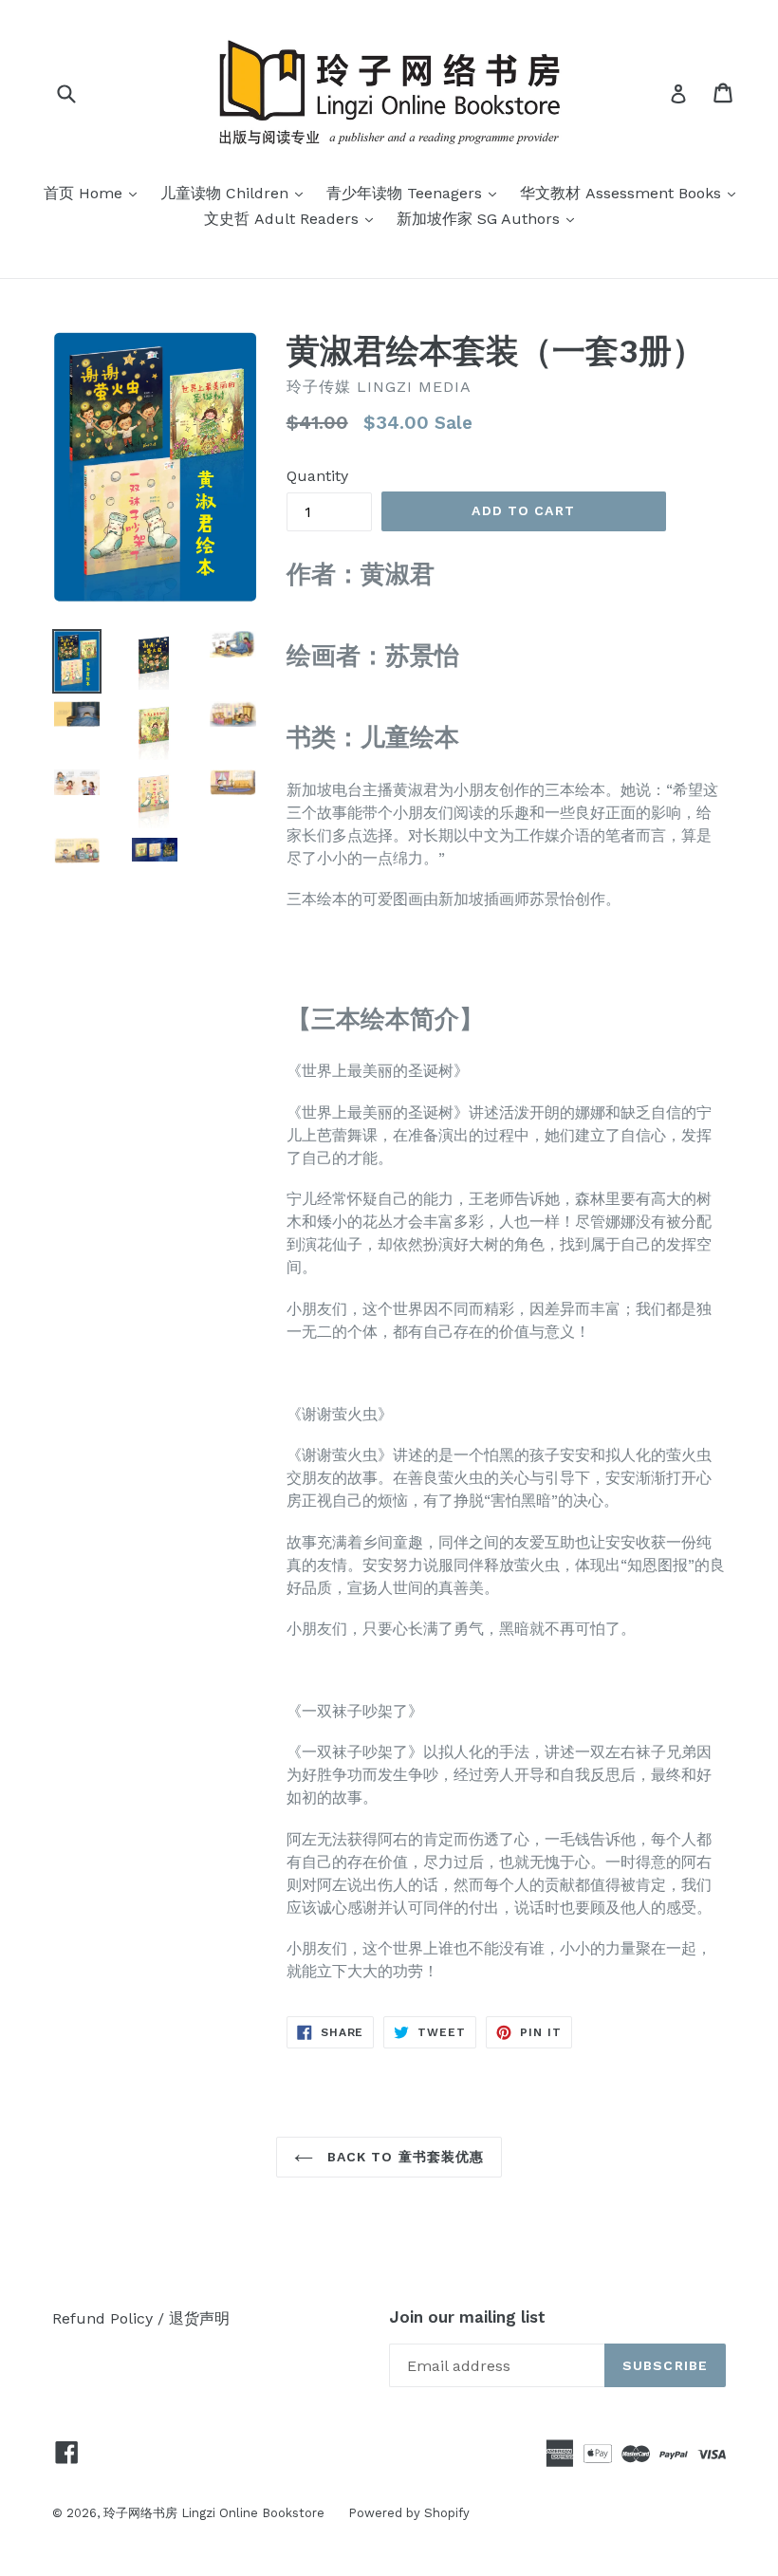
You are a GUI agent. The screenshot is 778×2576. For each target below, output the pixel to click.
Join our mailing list (467, 2317)
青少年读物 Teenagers (416, 193)
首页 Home (95, 193)
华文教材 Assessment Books (632, 193)
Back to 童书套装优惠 (404, 2157)
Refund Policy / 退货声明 (141, 2318)
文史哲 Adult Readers (293, 218)
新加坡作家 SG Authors (490, 218)
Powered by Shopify (409, 2513)
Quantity (317, 476)
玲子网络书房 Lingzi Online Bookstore (214, 2513)
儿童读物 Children (236, 193)
